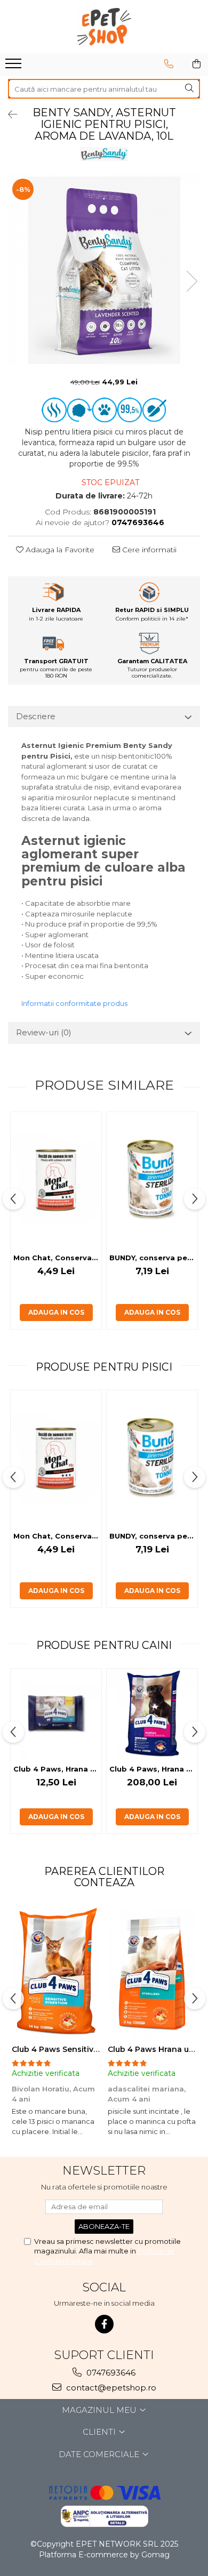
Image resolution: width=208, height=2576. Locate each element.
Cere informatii (148, 550)
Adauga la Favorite (59, 550)
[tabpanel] (104, 270)
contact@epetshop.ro (110, 2388)
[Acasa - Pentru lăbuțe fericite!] (104, 27)
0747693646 (110, 2373)
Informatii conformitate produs (74, 1003)
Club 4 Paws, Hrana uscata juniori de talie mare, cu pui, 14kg (153, 1769)
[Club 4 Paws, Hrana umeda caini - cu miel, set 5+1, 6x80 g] (56, 1714)
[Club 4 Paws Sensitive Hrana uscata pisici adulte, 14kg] (56, 1972)
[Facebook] (104, 2324)
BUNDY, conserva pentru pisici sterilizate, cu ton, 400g (153, 1258)
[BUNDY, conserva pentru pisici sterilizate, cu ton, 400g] (152, 1180)
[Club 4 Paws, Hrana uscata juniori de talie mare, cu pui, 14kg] (152, 1714)
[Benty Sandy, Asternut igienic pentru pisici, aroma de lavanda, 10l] (104, 270)
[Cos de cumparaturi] (197, 64)
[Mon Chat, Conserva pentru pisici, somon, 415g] (56, 1180)
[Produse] (15, 67)
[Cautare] (189, 89)
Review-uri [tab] (44, 1032)
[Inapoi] (8, 115)
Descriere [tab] (36, 716)
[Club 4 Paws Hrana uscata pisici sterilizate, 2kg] (152, 1972)
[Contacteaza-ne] (169, 64)
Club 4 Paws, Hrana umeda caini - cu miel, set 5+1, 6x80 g (57, 1769)
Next (191, 281)
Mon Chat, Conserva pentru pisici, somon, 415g (57, 1258)
